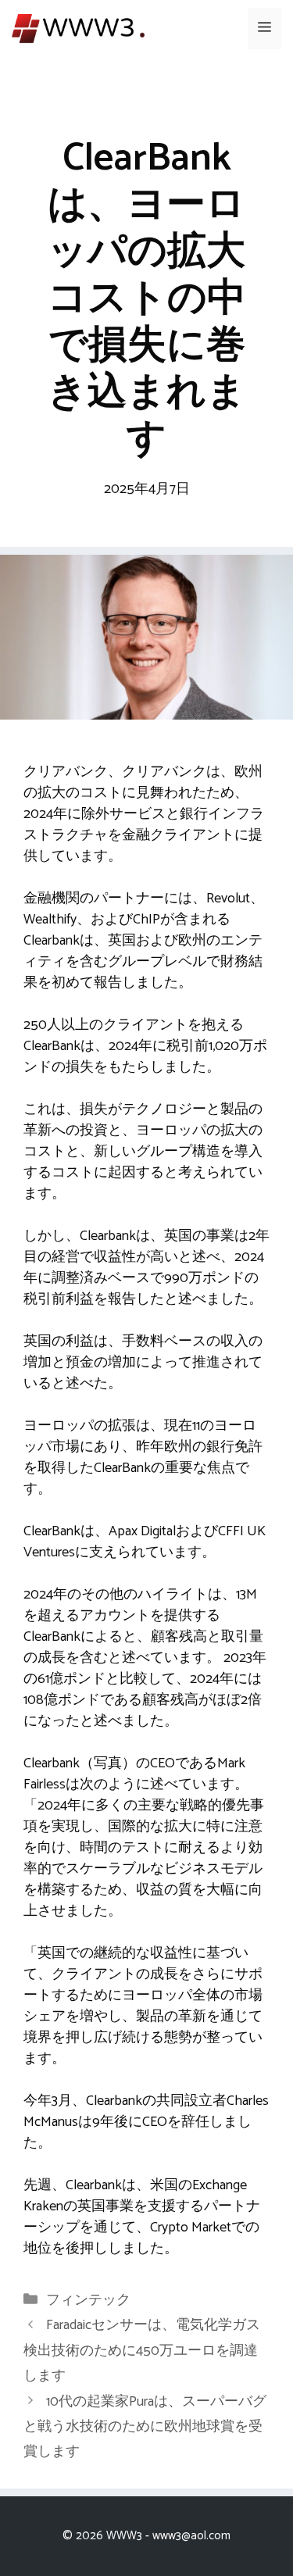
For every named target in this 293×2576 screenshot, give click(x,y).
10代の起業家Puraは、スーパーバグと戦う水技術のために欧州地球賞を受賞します (145, 2427)
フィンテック (88, 2300)
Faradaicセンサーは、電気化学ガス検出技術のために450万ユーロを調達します (142, 2351)
